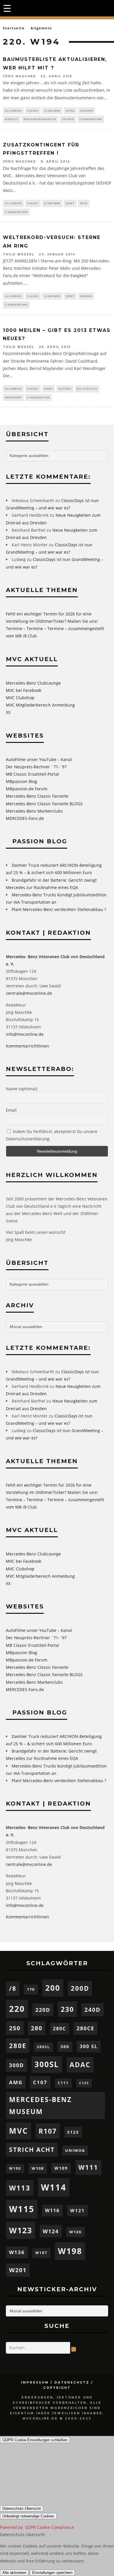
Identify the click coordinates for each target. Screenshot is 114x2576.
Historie (87, 111)
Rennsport (13, 397)
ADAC (80, 2065)
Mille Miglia (87, 389)
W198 (70, 2251)
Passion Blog (40, 841)
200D (80, 1988)
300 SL (89, 2046)
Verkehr (86, 296)
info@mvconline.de (25, 1034)
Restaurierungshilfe (40, 119)
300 (65, 2047)
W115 (22, 2209)
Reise (84, 203)
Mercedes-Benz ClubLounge (33, 683)
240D (93, 2010)
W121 (77, 2210)
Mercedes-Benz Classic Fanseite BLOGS (44, 804)
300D (17, 2065)
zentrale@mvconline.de (29, 993)
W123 (21, 2230)
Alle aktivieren (14, 2573)
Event (70, 203)
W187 (41, 2253)
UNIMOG (75, 2150)
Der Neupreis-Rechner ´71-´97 (36, 767)
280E (18, 2046)
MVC (19, 2131)
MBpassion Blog (21, 781)
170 (31, 1989)
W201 (18, 2270)
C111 (63, 2083)
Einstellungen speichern (52, 2573)
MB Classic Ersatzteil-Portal (32, 774)
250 (15, 2028)
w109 (61, 2168)
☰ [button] (7, 8)
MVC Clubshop (20, 698)
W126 (75, 2232)
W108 (38, 2168)
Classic (33, 111)
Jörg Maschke (19, 76)
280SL (43, 2047)
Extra (70, 111)
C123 (84, 2083)
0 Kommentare (91, 119)
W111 (88, 2167)
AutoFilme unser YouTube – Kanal (39, 759)
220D (43, 2010)
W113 (20, 2188)
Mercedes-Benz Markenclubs (34, 811)
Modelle (12, 119)
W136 (17, 2252)
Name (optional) (21, 1089)
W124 (51, 2231)
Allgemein (13, 111)
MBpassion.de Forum (27, 789)
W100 (15, 2168)
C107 (40, 2082)
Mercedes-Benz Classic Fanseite (37, 796)
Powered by (37, 2527)
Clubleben (52, 111)
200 (53, 1988)
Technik (68, 119)
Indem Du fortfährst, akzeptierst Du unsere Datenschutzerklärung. (52, 1135)
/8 (13, 1988)
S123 (73, 2132)
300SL (47, 2064)
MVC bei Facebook (24, 690)
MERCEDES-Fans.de (25, 818)
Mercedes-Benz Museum (40, 2105)
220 (17, 2009)
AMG (16, 2082)
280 (37, 2028)
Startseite (14, 28)
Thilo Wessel (19, 254)
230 (67, 2009)
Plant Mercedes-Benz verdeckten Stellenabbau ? (59, 909)
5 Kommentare (16, 304)
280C (59, 2029)
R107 (48, 2131)
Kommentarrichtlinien (27, 1046)
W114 (54, 2187)
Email (11, 1110)
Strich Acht (32, 2149)
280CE (85, 2028)
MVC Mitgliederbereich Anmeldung (40, 705)
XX (8, 712)
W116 (52, 2210)
